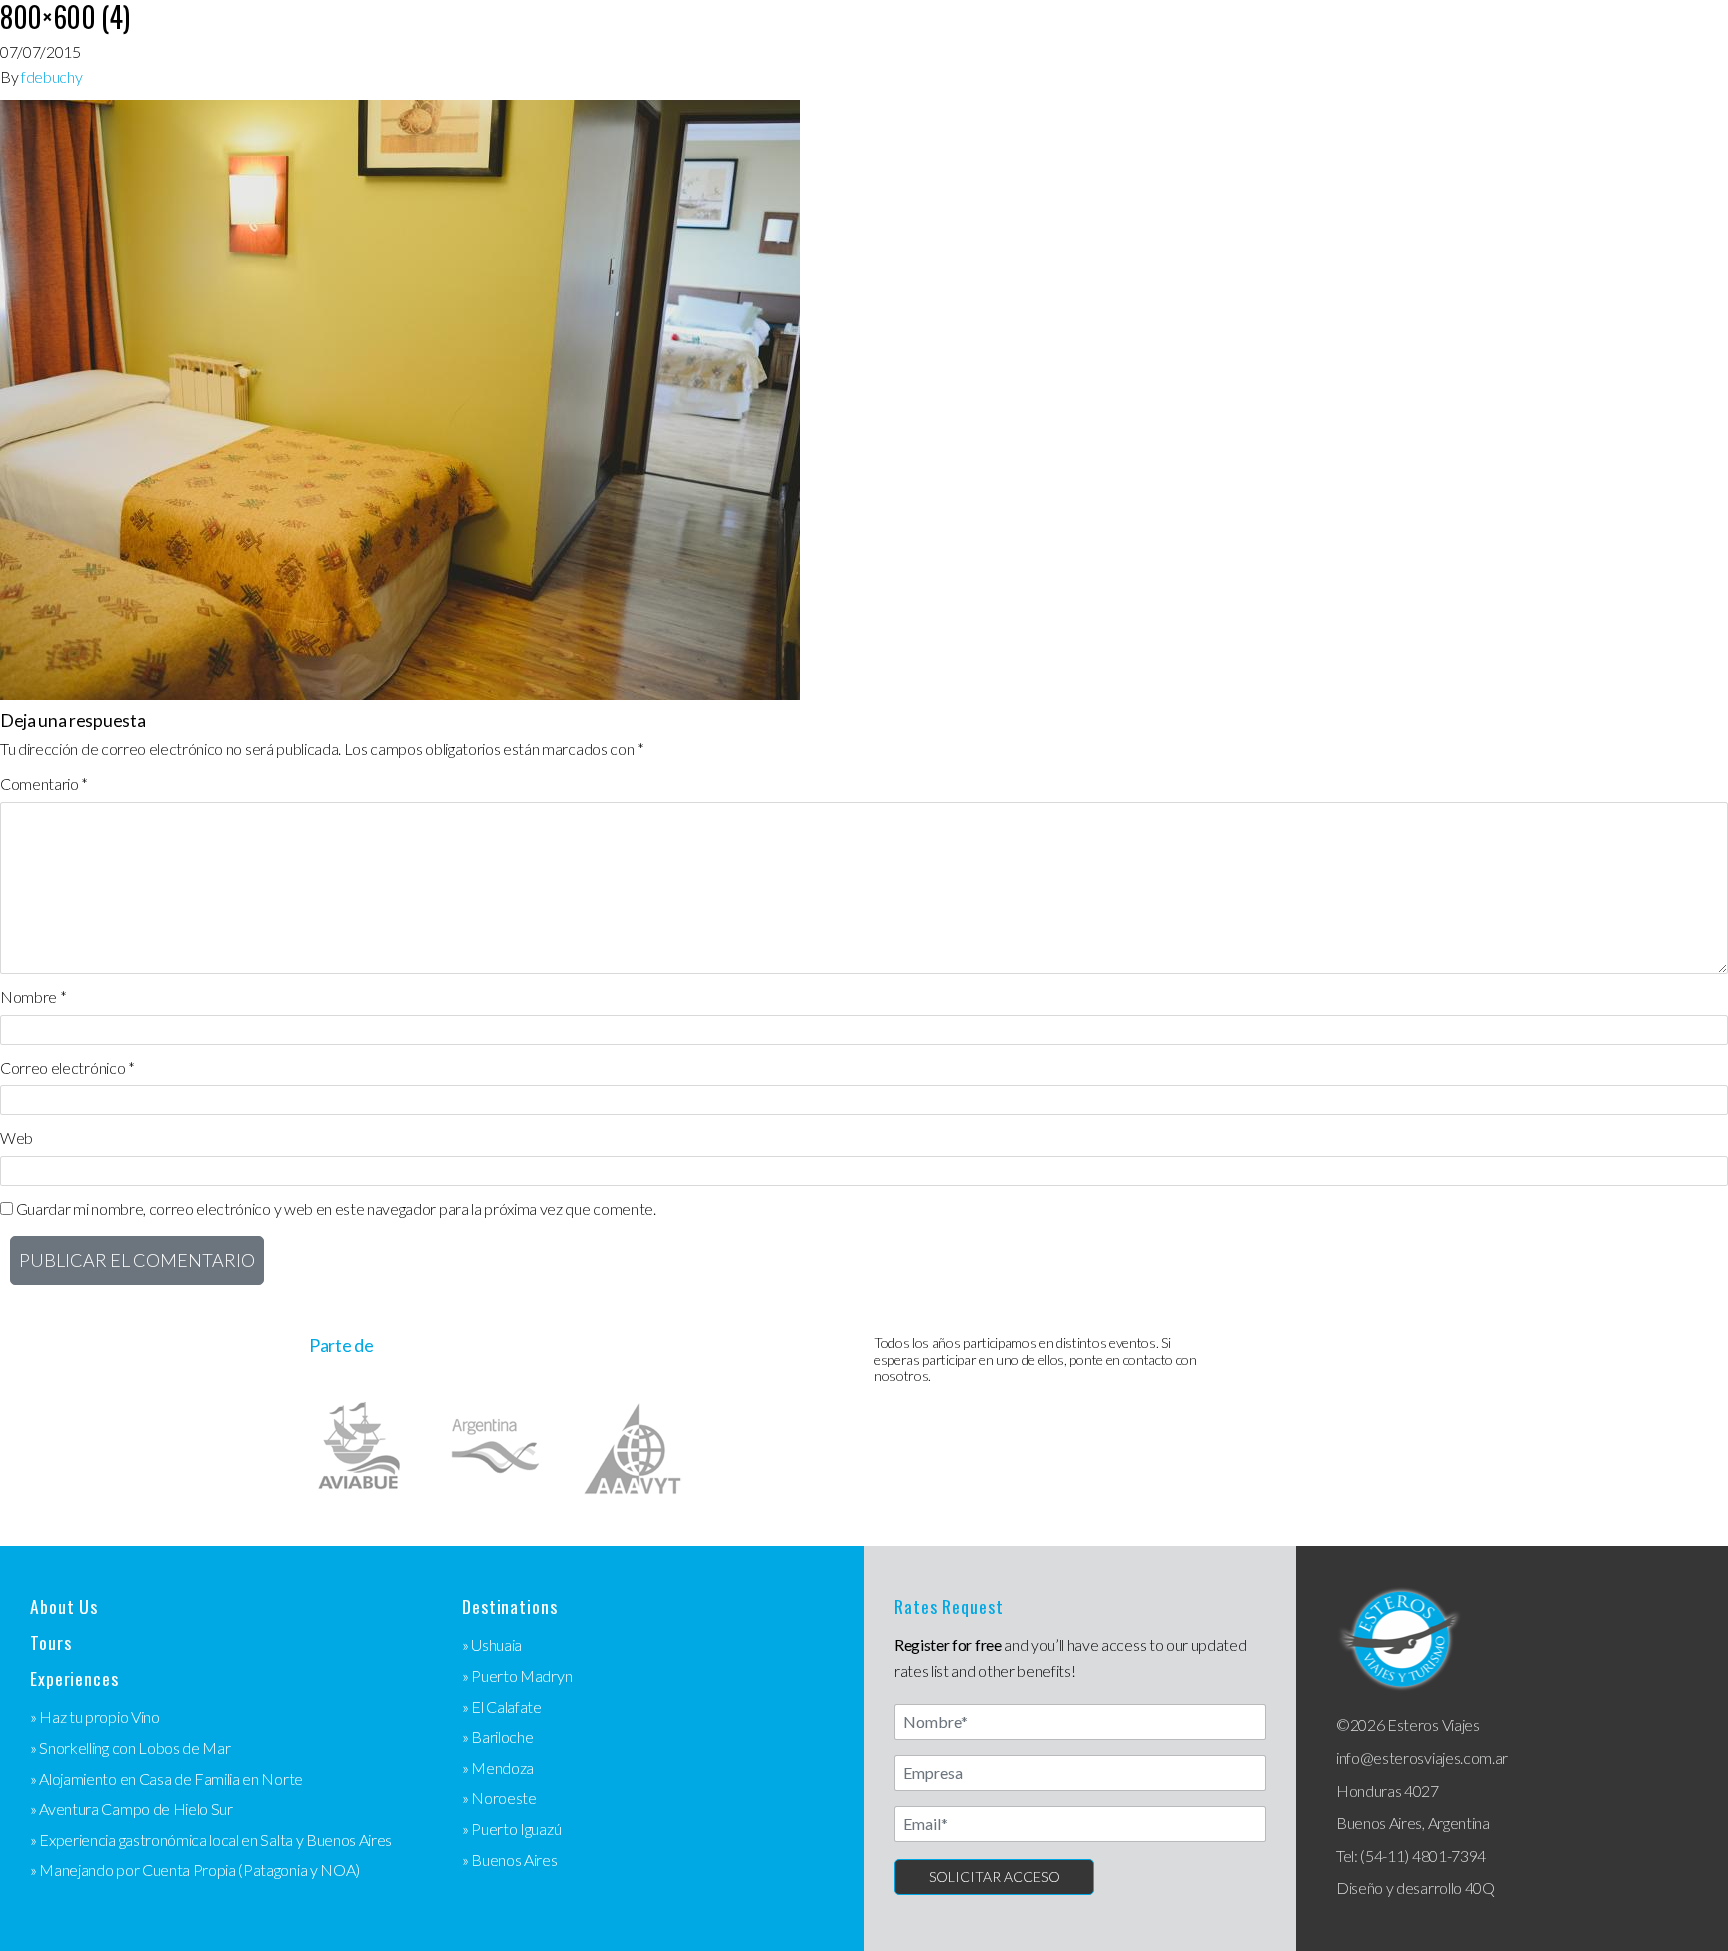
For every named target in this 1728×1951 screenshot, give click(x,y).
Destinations (510, 1606)
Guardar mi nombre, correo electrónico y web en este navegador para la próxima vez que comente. (336, 1208)
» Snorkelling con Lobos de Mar (130, 1747)
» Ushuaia (492, 1644)
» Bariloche (497, 1736)
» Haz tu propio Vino (95, 1716)
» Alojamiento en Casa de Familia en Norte (166, 1778)
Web (16, 1137)
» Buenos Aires (510, 1859)
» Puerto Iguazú (511, 1828)
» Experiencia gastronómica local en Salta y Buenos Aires (211, 1839)
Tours (50, 1642)
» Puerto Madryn (517, 1675)
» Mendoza (498, 1767)
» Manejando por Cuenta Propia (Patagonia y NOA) (195, 1869)
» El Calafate (502, 1706)
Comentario (44, 783)
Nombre (33, 996)
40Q (1480, 1887)
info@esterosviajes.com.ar (1422, 1757)
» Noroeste (499, 1797)
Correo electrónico (67, 1067)
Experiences (74, 1678)
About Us (64, 1606)
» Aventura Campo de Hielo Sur (131, 1808)
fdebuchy (51, 76)
